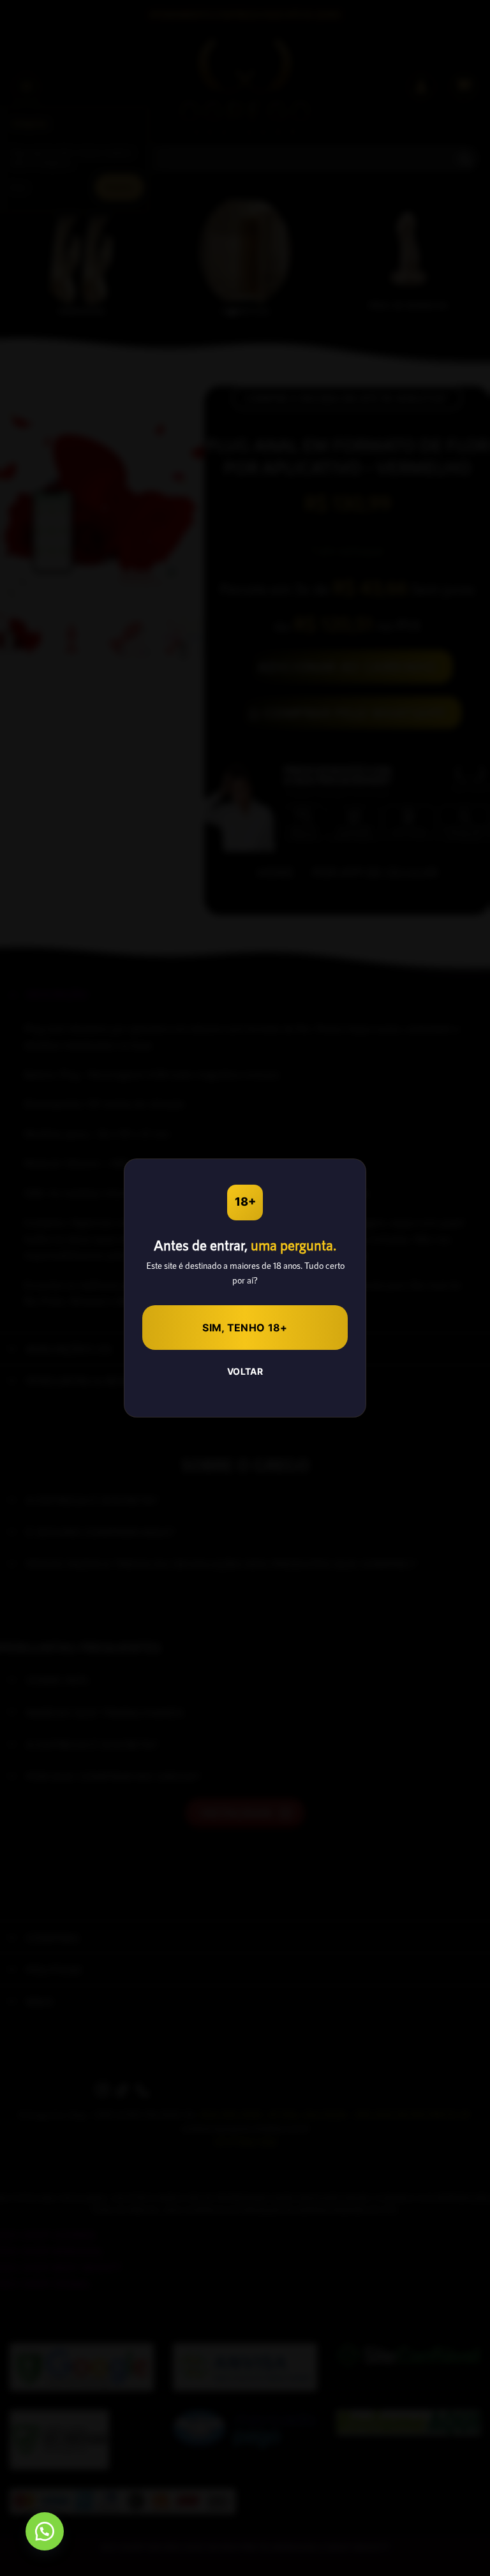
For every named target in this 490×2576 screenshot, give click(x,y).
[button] (45, 2531)
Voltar (245, 1371)
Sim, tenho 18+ (245, 1328)
